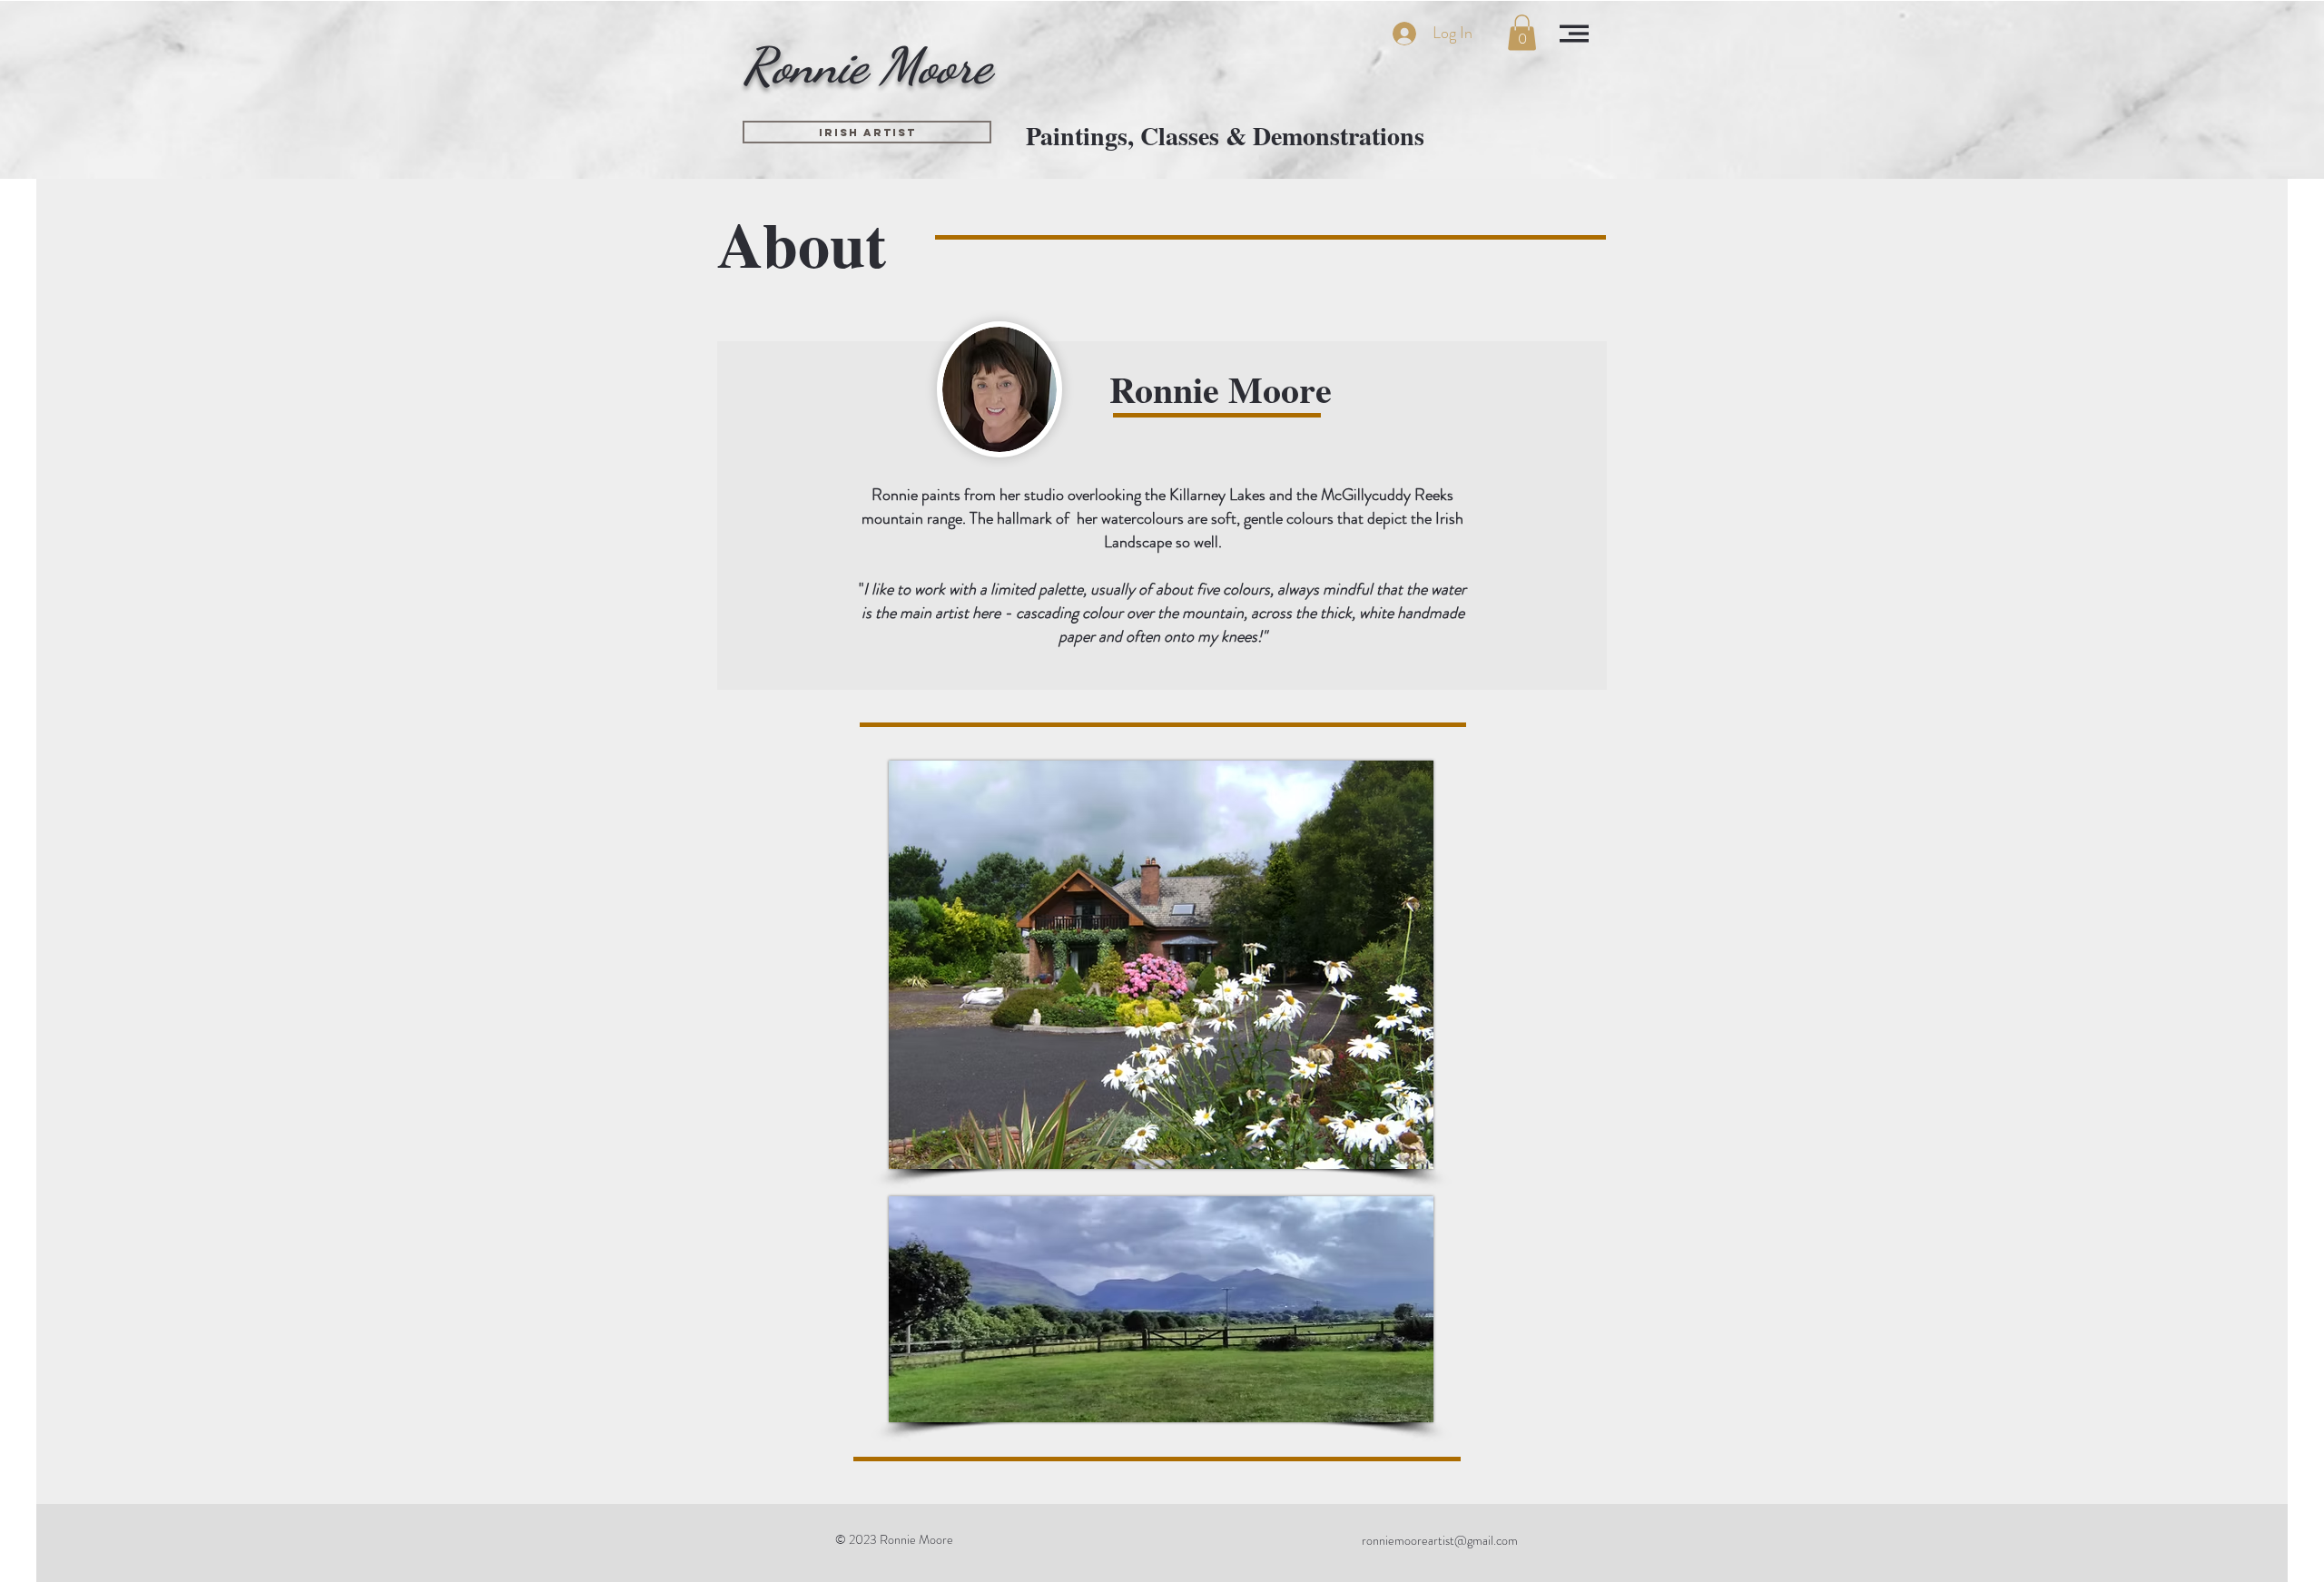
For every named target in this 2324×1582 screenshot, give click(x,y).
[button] (1522, 32)
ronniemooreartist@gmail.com (1440, 1540)
